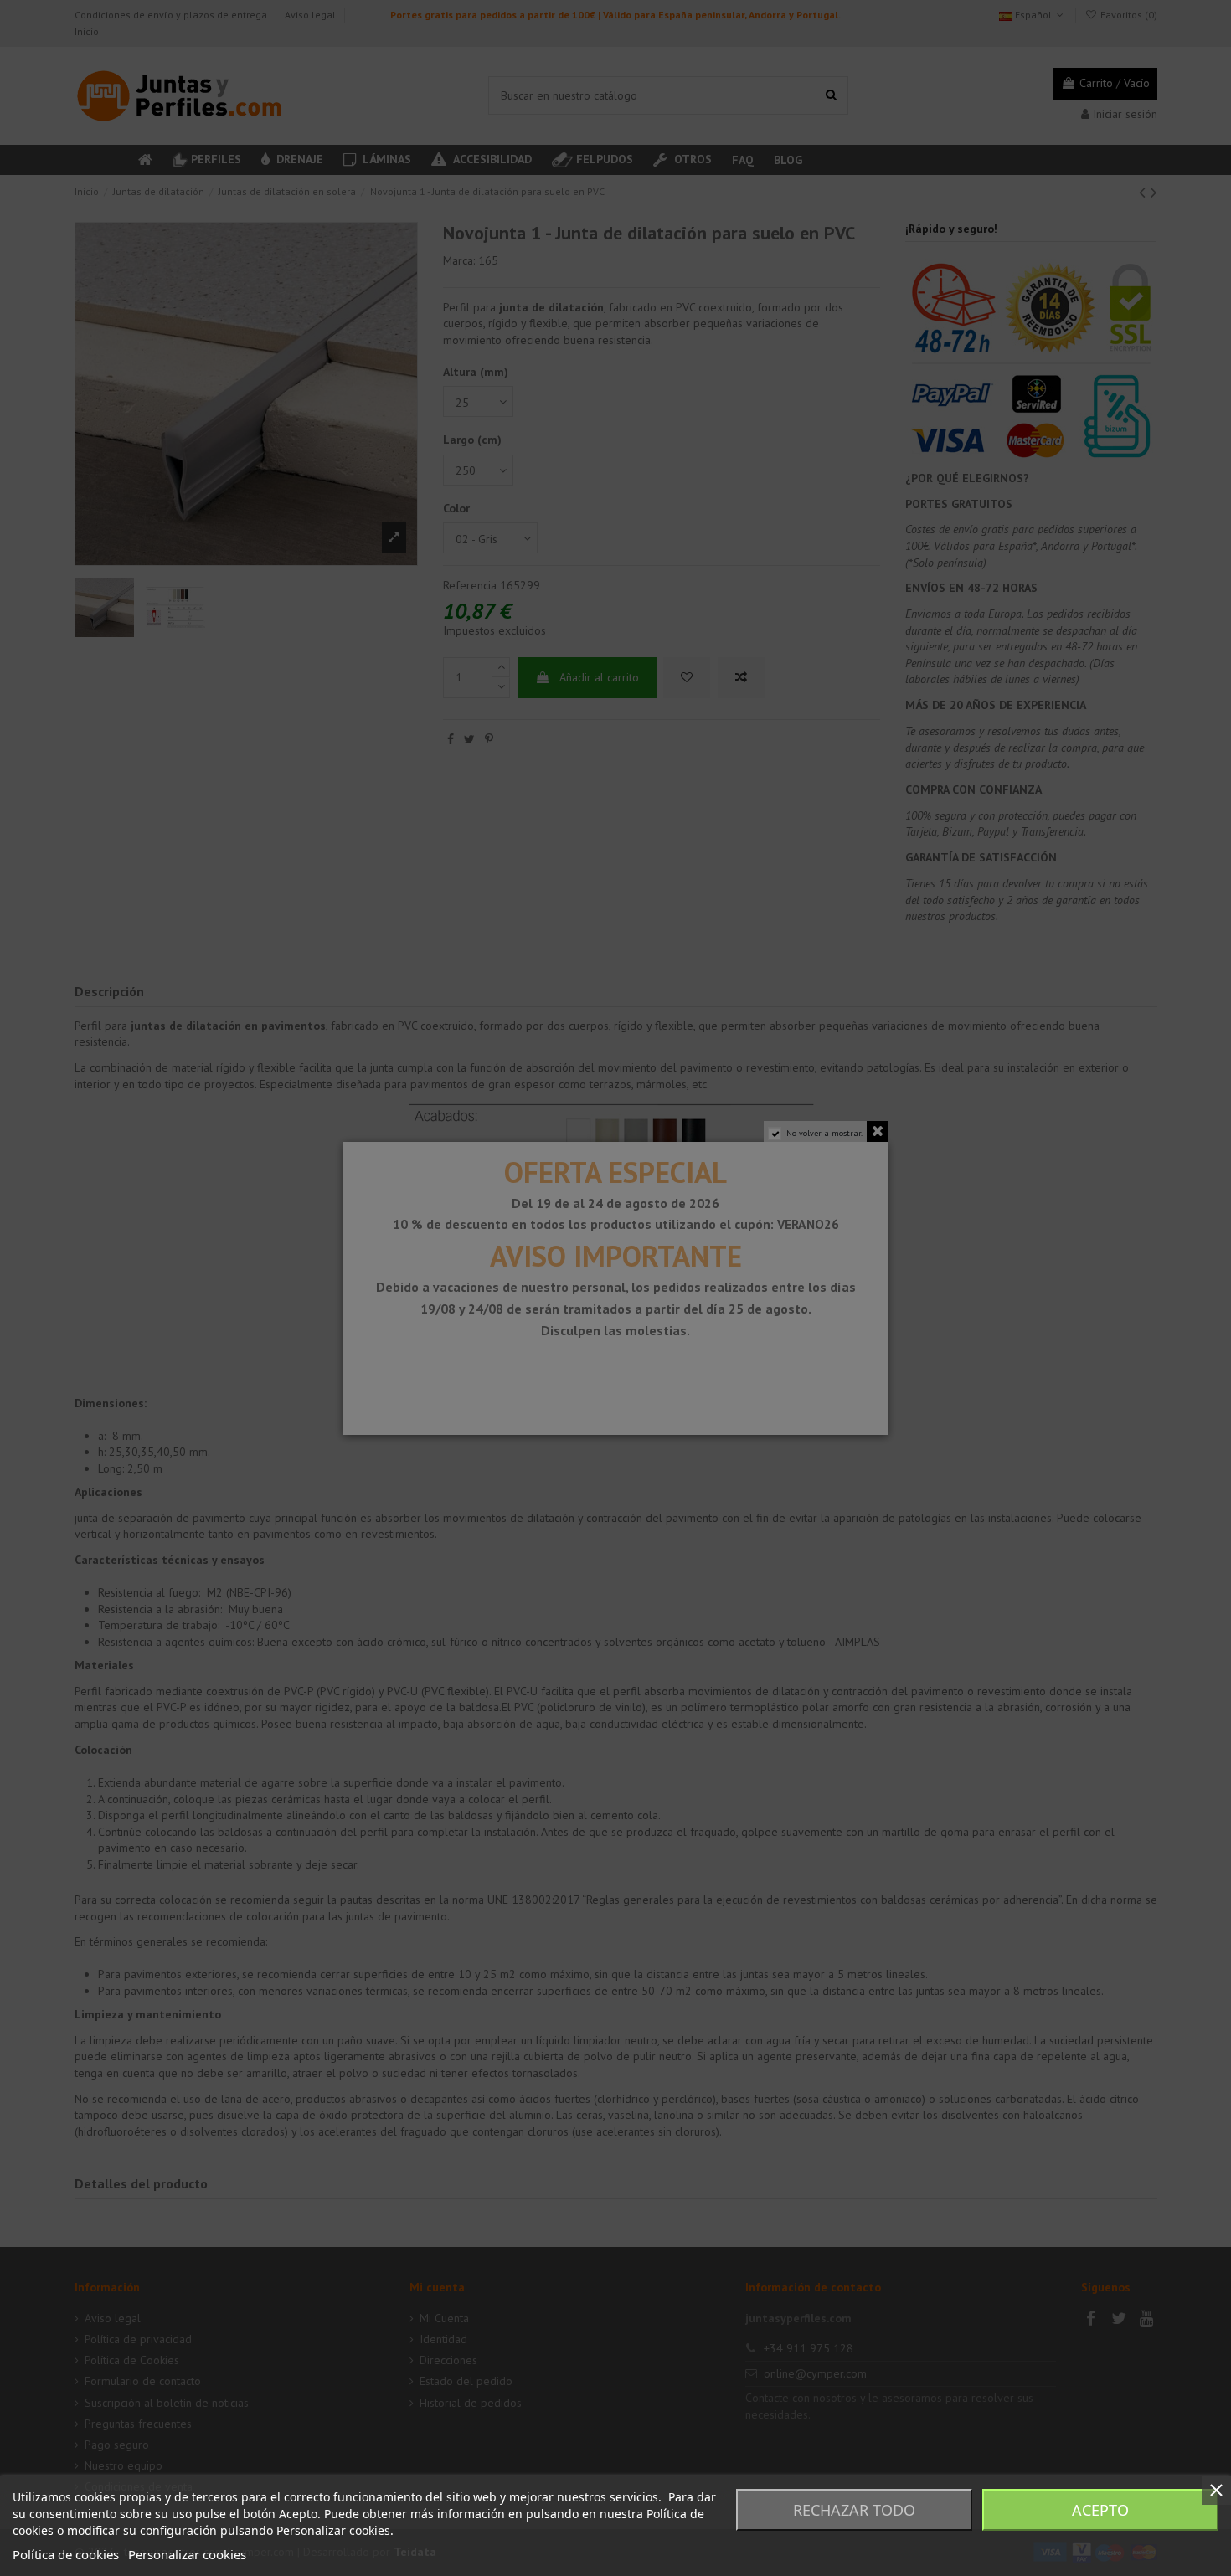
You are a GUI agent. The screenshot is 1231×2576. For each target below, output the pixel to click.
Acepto (1100, 2510)
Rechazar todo (854, 2510)
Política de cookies (66, 2554)
